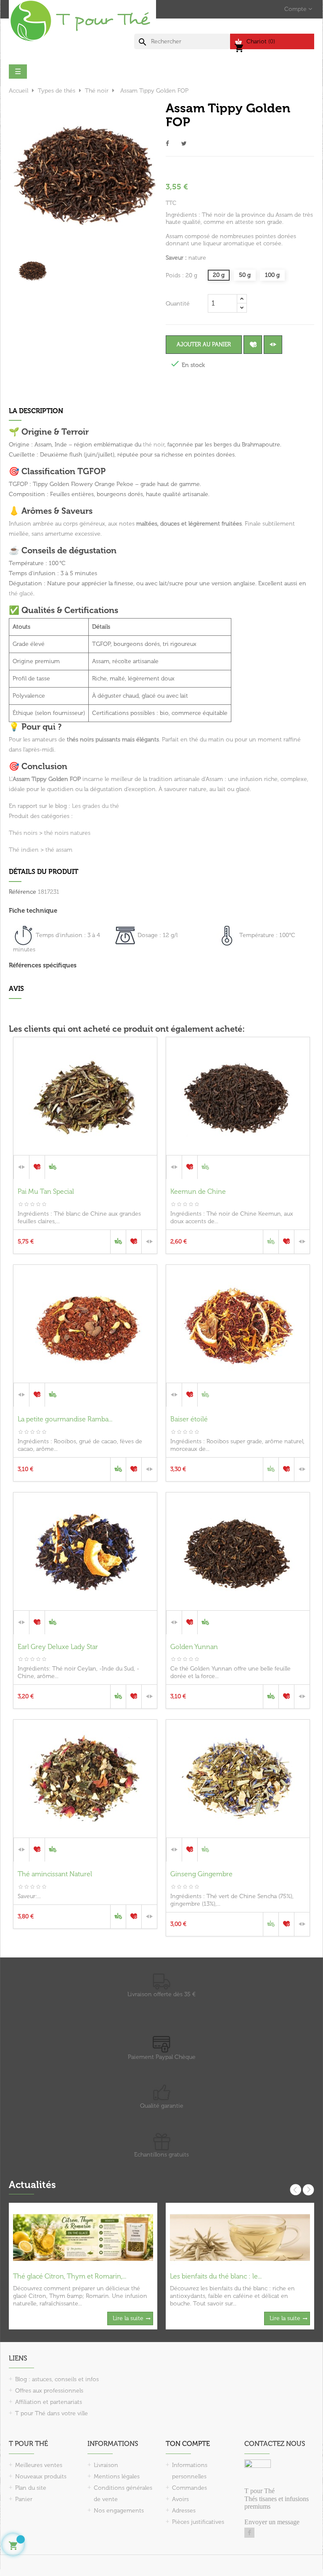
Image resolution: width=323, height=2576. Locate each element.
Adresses (184, 2511)
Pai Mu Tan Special (46, 1191)
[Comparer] (273, 345)
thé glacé (21, 594)
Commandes (189, 2488)
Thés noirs (23, 833)
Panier (24, 2499)
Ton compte (188, 2444)
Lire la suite (128, 2318)
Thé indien (24, 850)
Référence (23, 892)
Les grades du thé (95, 806)
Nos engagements (119, 2511)
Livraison (106, 2465)
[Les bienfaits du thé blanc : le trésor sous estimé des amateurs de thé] (240, 2237)
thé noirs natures (67, 833)
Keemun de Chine (198, 1191)
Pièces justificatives (198, 2522)
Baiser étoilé (189, 1419)
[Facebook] (249, 2533)
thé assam (59, 850)
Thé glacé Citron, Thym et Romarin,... (70, 2276)
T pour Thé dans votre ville (52, 2413)
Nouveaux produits (41, 2476)
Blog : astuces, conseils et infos (57, 2379)
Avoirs (180, 2499)
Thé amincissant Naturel (55, 1874)
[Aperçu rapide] (85, 1166)
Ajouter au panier (204, 344)
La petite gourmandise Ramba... (65, 1419)
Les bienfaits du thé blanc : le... (216, 2276)
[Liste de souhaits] (253, 345)
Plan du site (31, 2488)
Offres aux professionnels (49, 2391)
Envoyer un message (272, 2522)
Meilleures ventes (39, 2465)
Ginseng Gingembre (201, 1874)
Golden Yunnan (194, 1647)
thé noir (154, 445)
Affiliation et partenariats (49, 2402)
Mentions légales (117, 2476)
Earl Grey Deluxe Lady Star (58, 1647)
